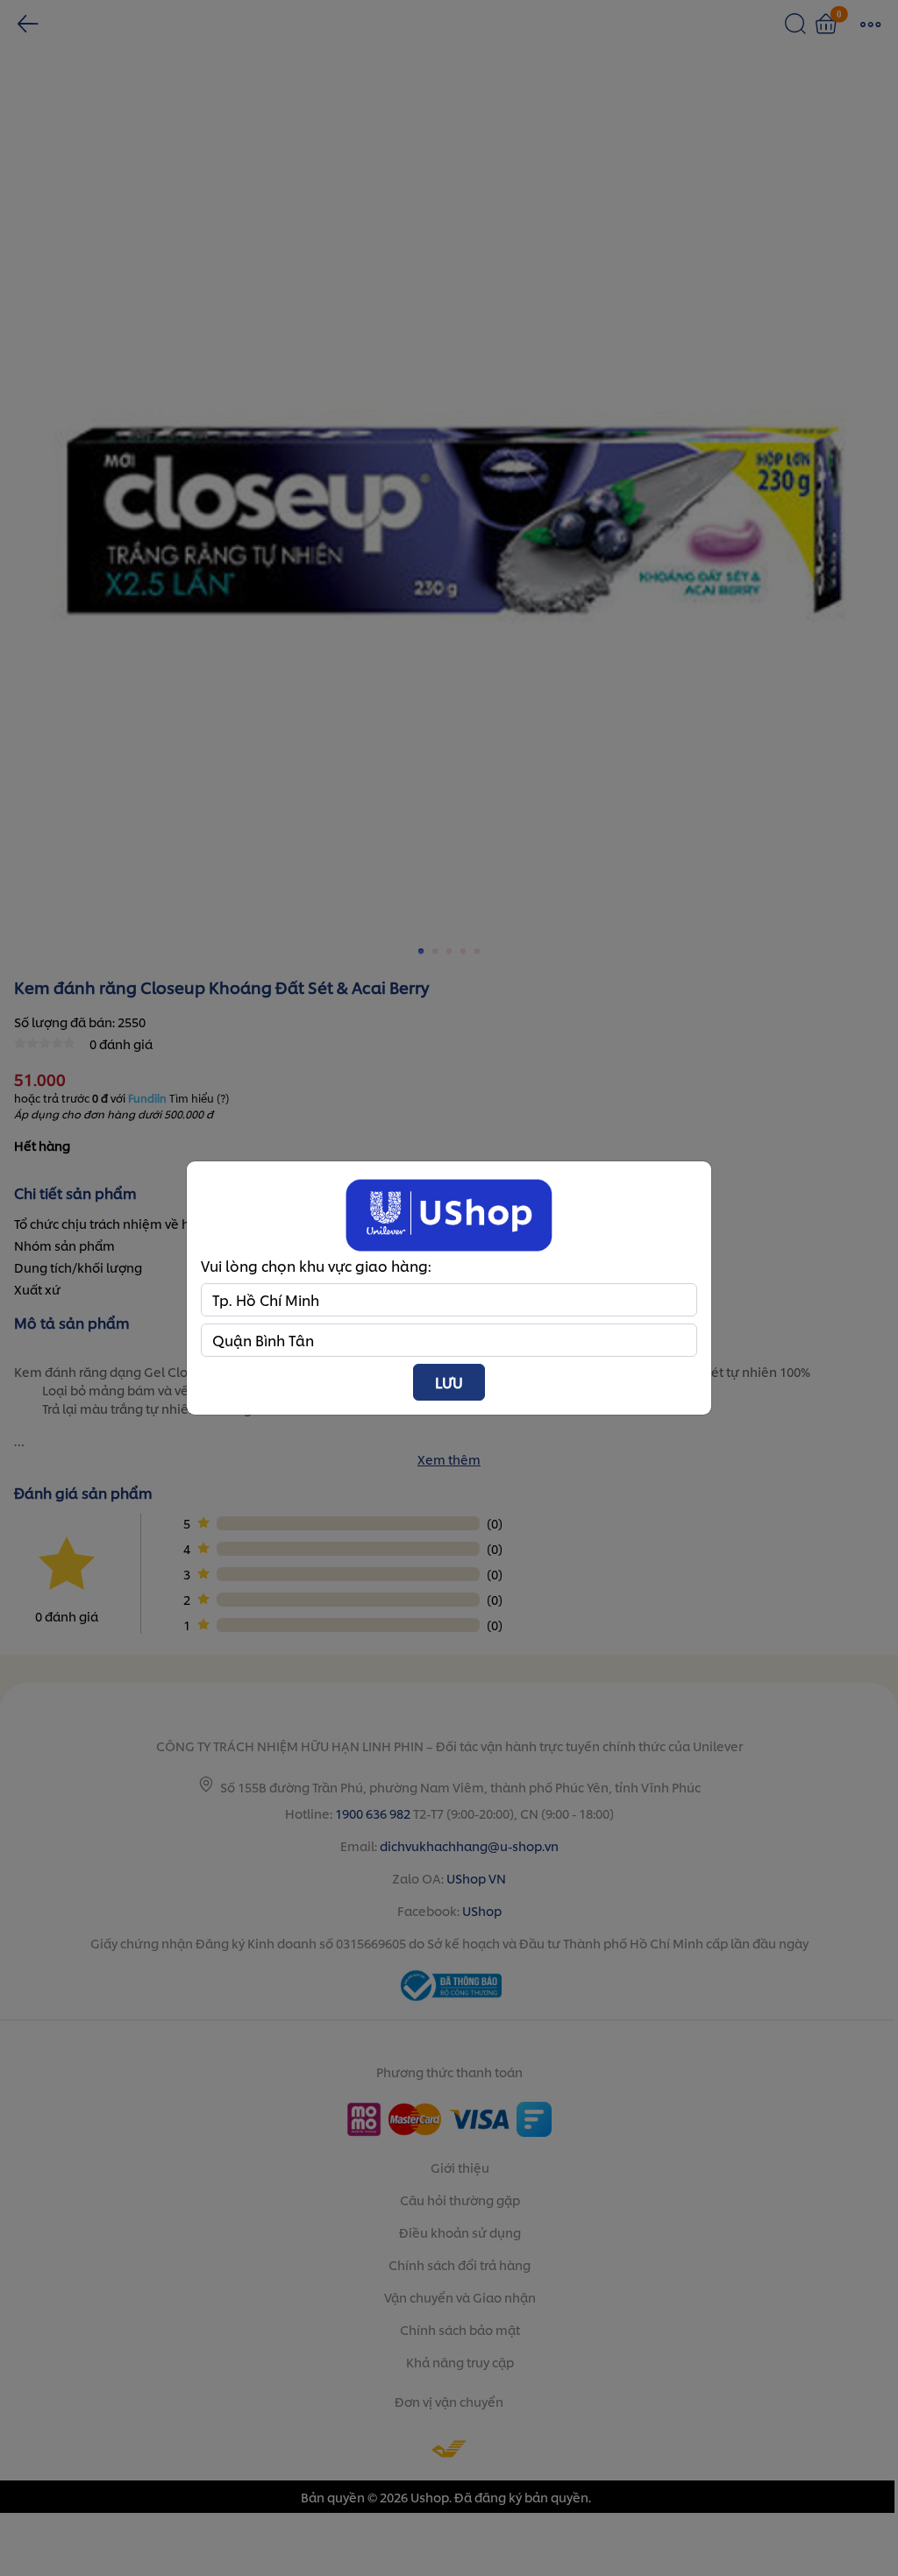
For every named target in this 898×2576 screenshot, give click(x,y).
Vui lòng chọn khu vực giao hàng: (316, 1265)
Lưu (449, 1382)
